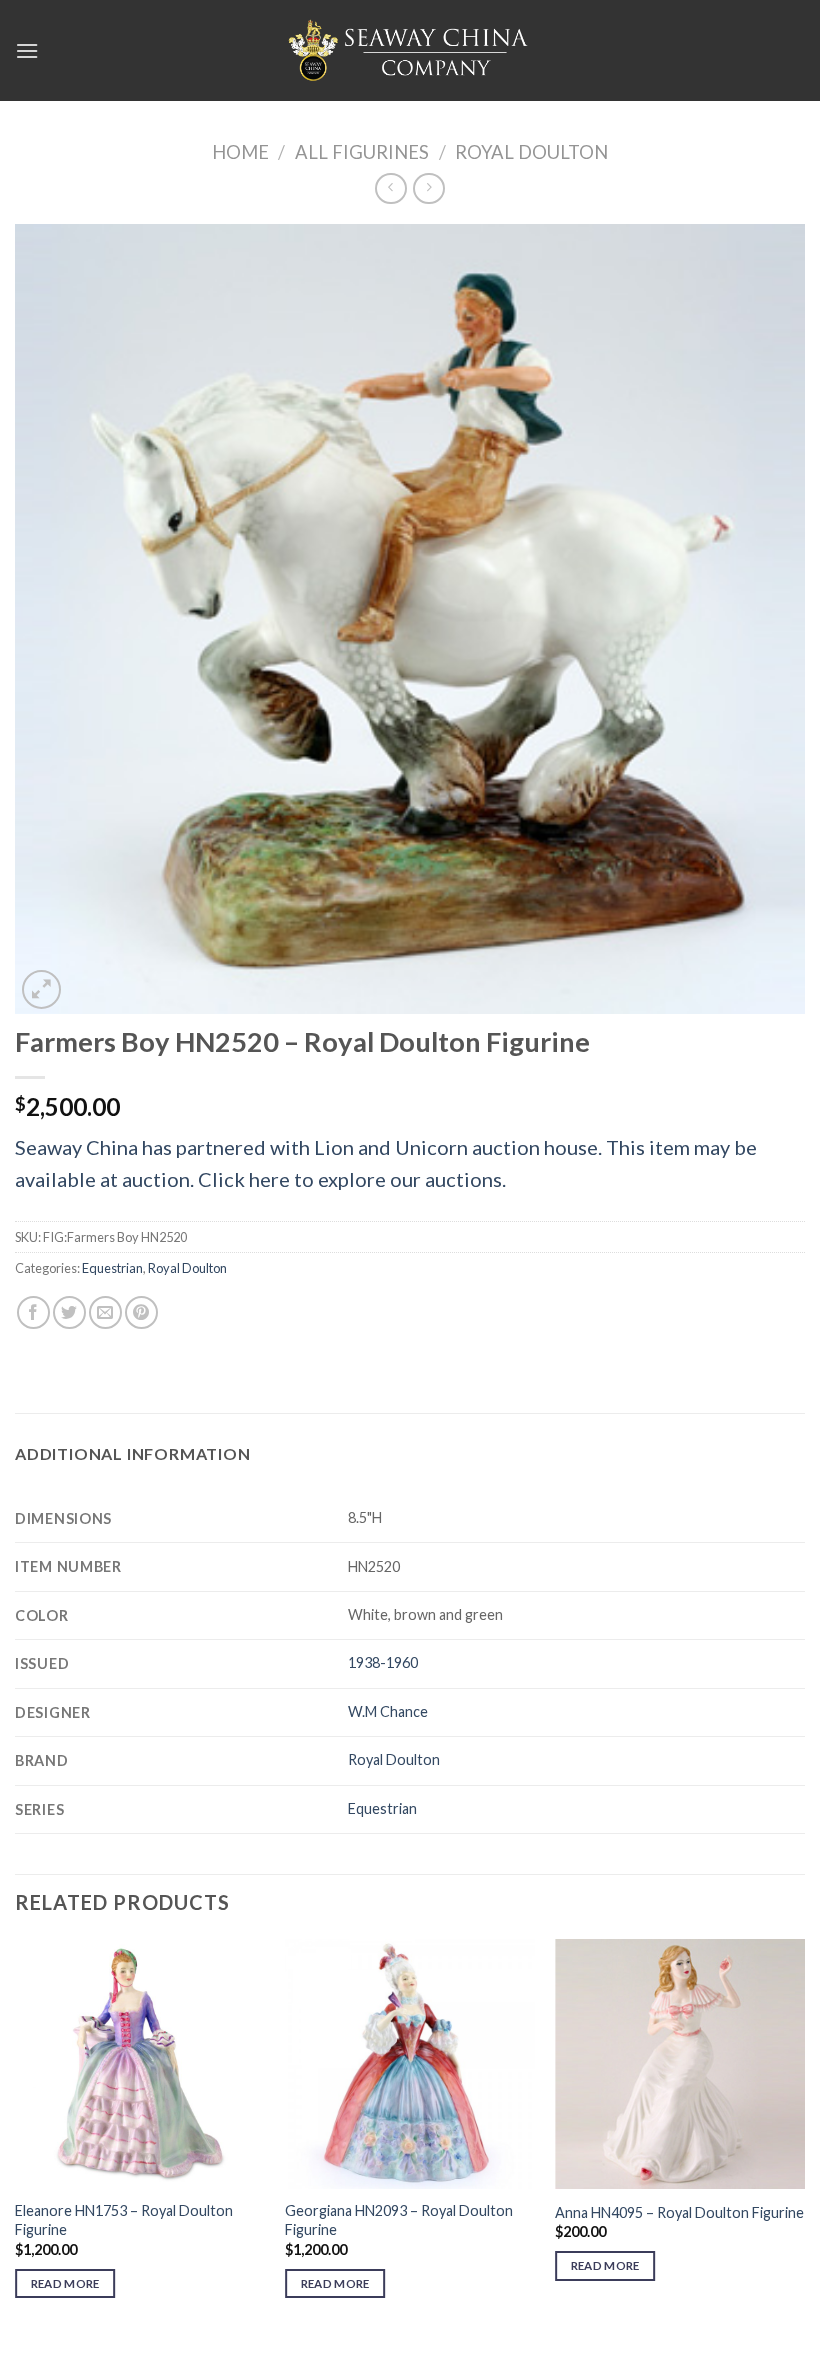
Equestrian (112, 1268)
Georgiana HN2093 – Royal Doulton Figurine (399, 2220)
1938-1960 (383, 1662)
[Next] (804, 2136)
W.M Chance (388, 1711)
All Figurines (362, 152)
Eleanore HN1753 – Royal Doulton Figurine (124, 2220)
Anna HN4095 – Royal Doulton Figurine (679, 2212)
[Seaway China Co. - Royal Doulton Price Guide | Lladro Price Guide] (410, 50)
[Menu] (27, 50)
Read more (65, 2283)
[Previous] (16, 2136)
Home (240, 152)
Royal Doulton (531, 152)
